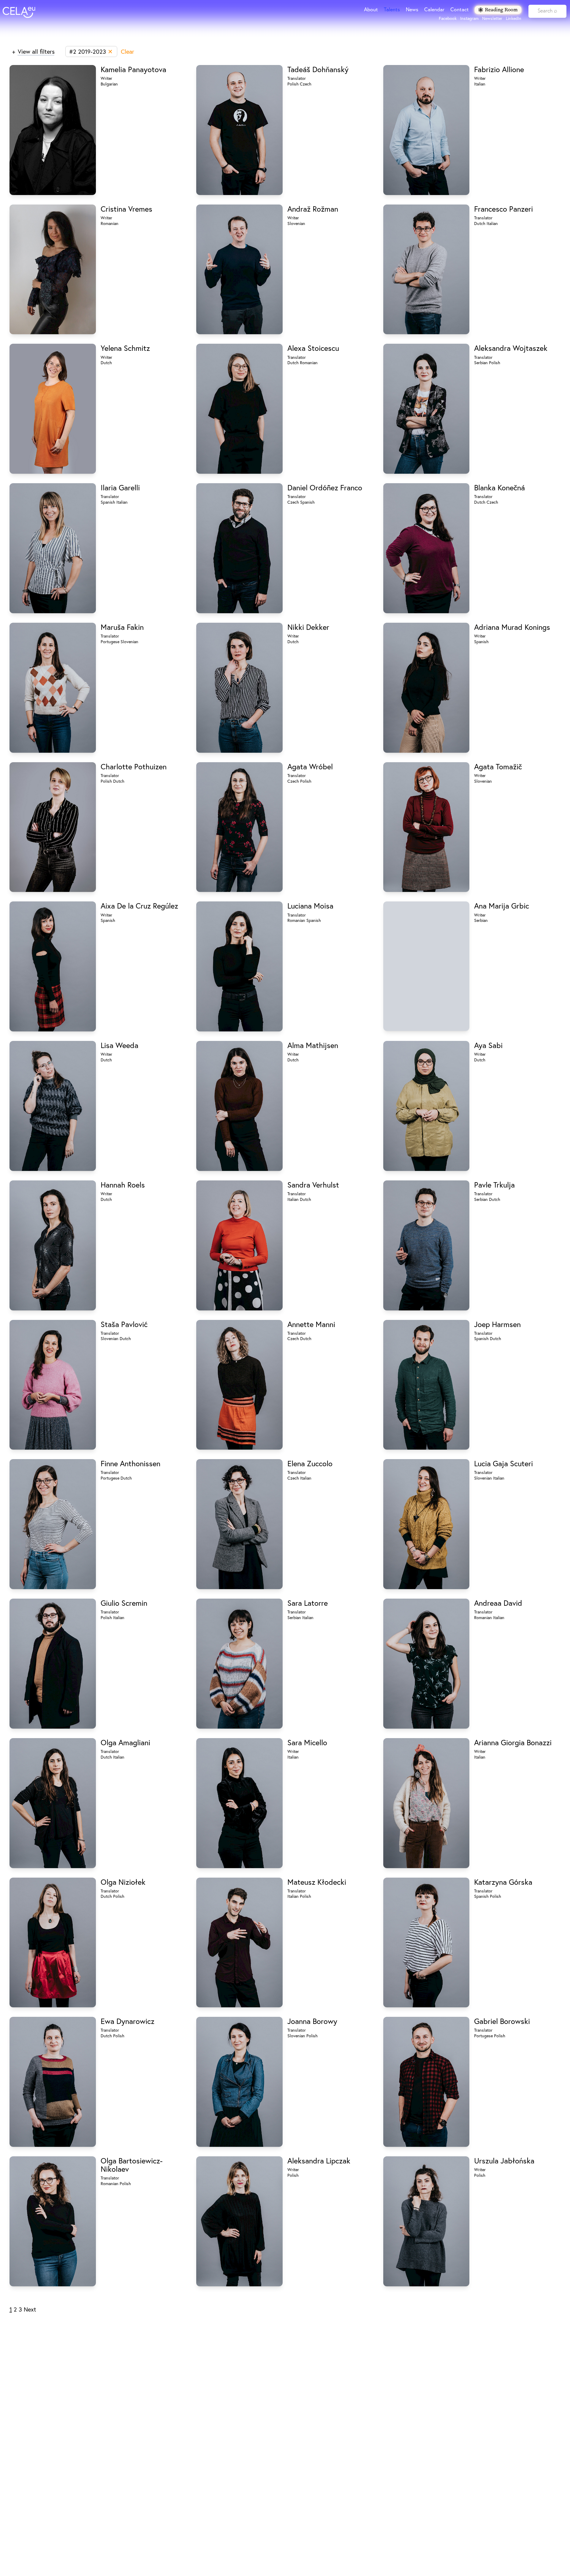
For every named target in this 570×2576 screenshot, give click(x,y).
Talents (392, 9)
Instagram (469, 18)
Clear (128, 51)
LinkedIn (514, 18)
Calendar (434, 9)
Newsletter (492, 18)
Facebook (448, 18)
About (371, 9)
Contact (460, 9)
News (412, 9)
